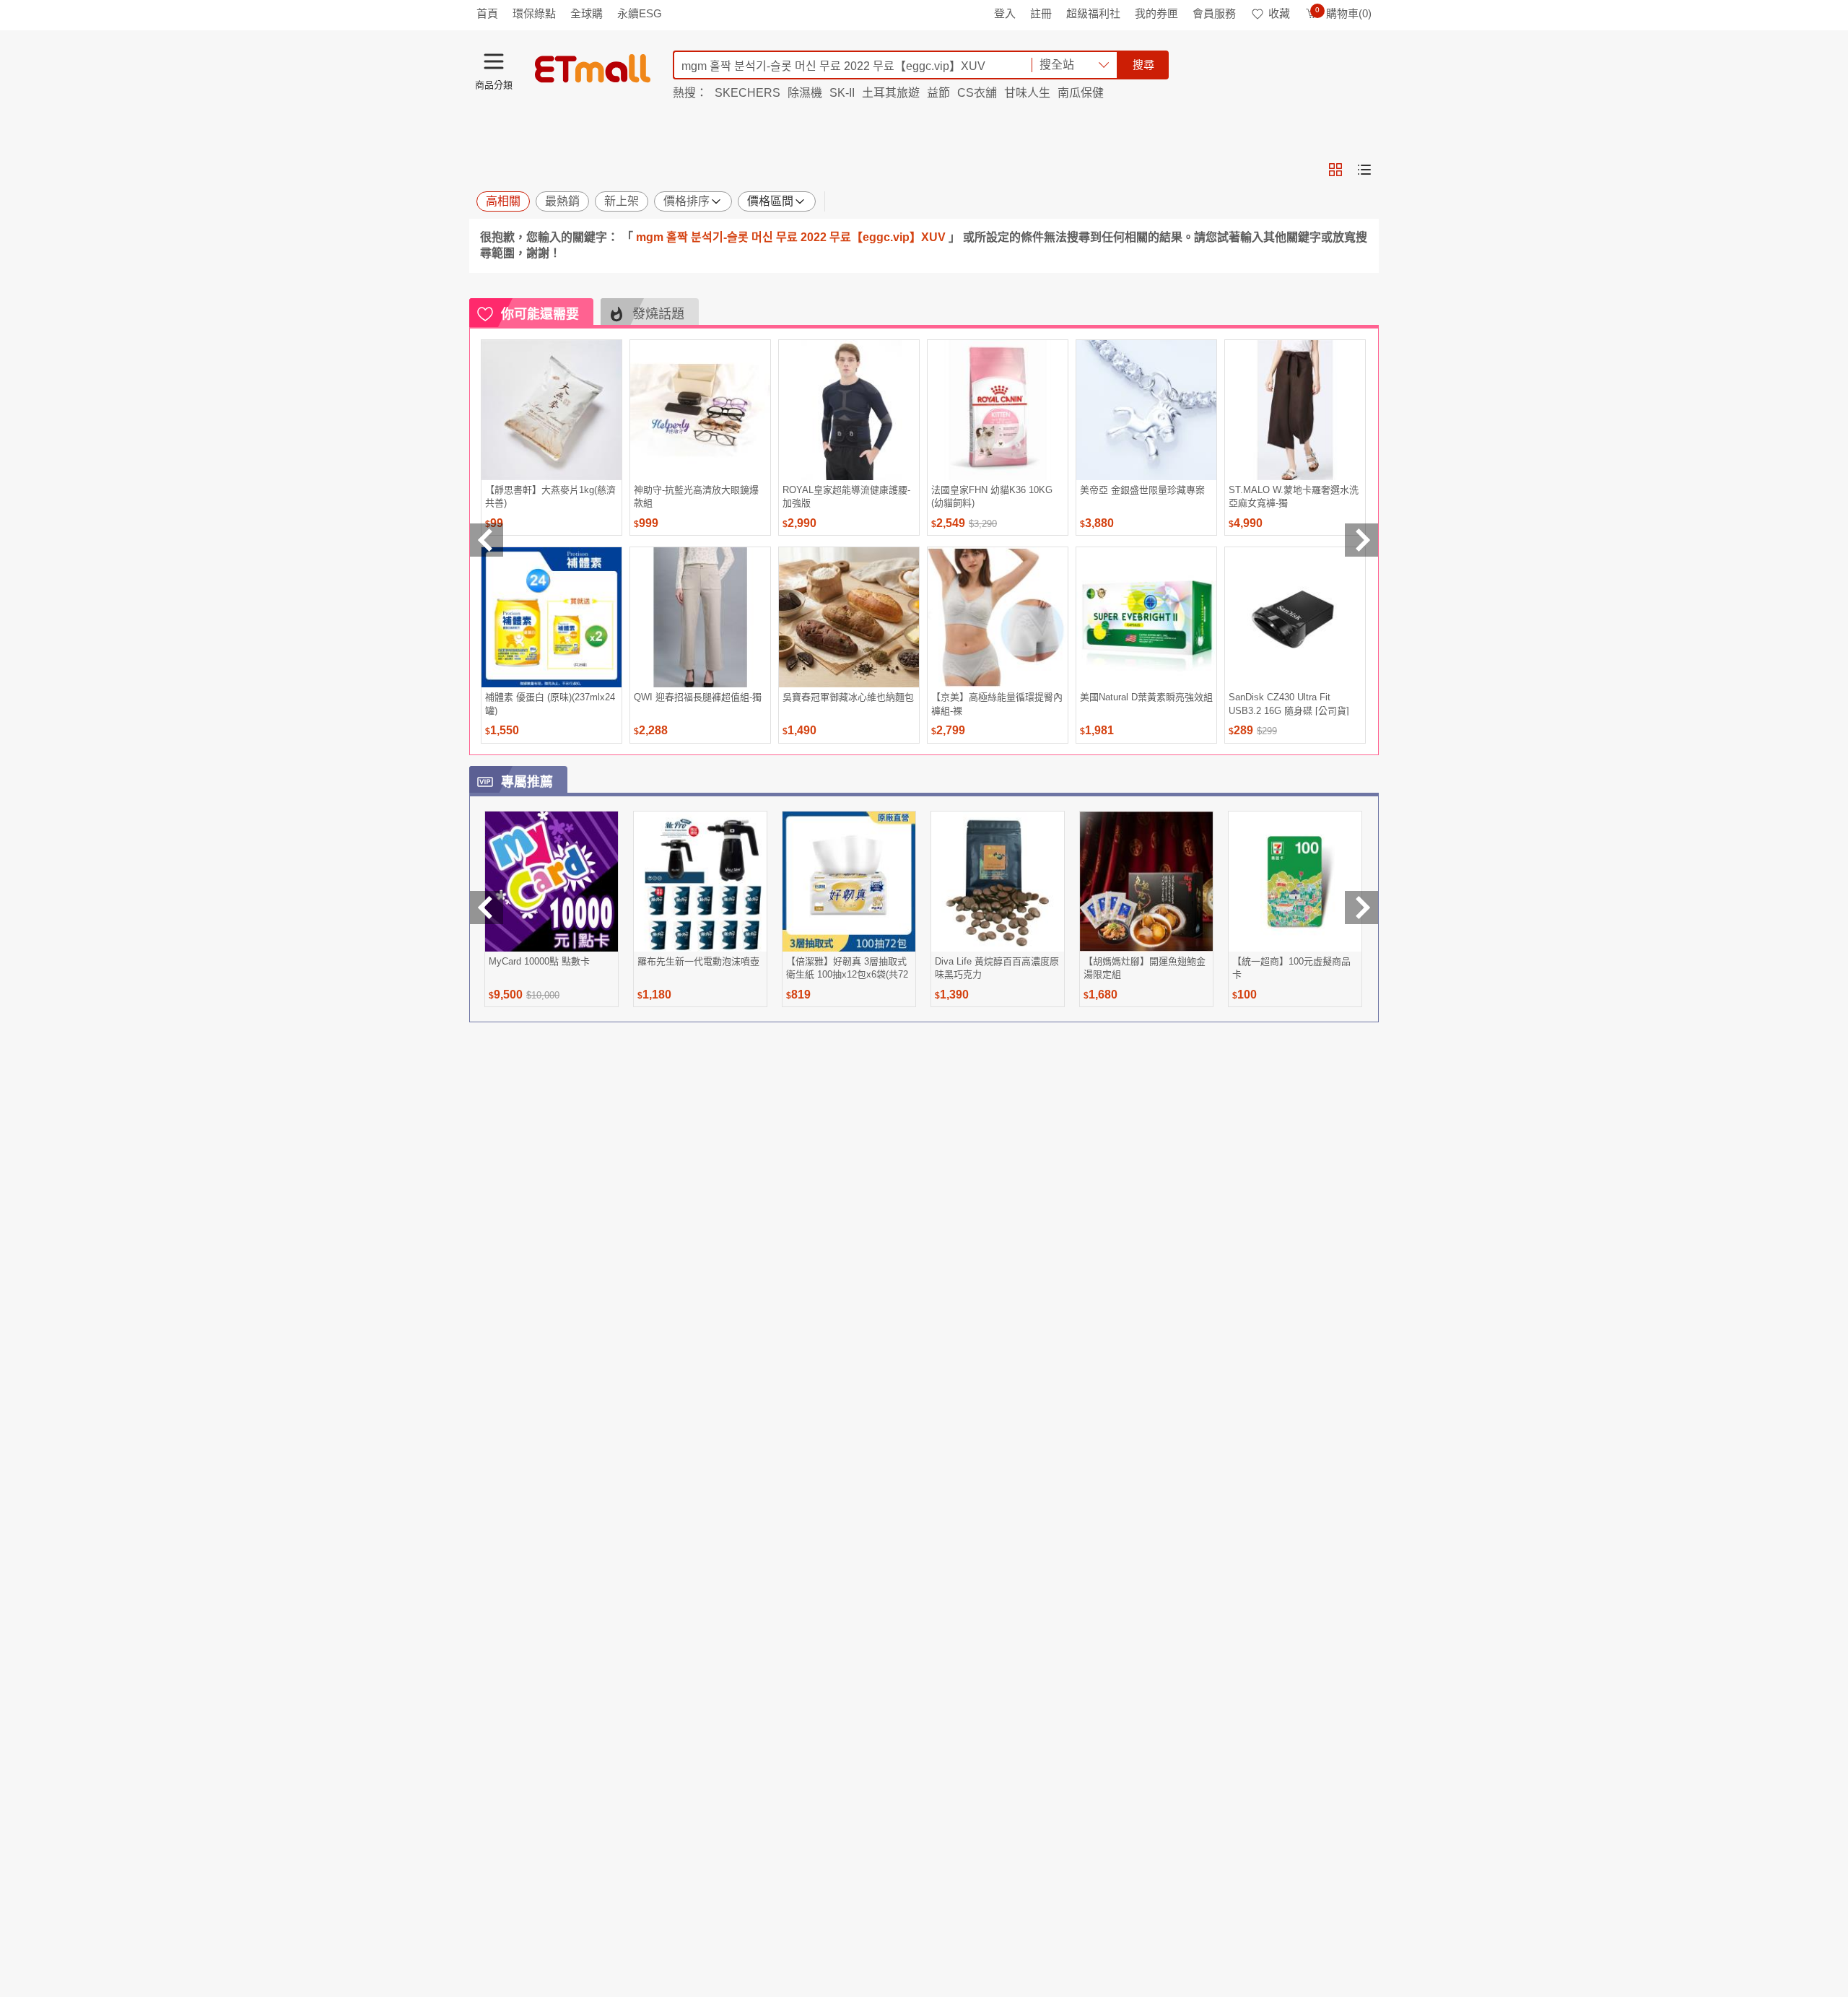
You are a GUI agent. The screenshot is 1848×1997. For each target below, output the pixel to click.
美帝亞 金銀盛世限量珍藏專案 (1142, 490)
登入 (1005, 13)
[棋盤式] (1335, 170)
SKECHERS (748, 93)
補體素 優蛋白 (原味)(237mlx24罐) (550, 704)
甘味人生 (1027, 93)
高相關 (503, 201)
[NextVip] (1361, 908)
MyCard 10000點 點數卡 (539, 961)
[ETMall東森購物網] (593, 69)
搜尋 (1143, 65)
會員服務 (1214, 13)
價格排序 (687, 201)
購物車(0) (1343, 13)
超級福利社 (1093, 13)
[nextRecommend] (1361, 540)
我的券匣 (1156, 13)
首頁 (487, 13)
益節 (938, 93)
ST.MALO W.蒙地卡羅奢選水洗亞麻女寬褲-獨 (1294, 496)
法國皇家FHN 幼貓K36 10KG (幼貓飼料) (992, 496)
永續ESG (640, 13)
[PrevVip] (487, 908)
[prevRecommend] (487, 540)
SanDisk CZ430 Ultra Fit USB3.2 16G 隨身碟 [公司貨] (1289, 704)
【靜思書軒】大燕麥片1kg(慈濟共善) (550, 496)
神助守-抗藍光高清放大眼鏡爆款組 (696, 496)
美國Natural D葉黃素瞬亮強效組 (1146, 697)
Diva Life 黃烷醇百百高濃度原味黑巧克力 (997, 968)
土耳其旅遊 (891, 93)
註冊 (1041, 13)
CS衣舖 (977, 93)
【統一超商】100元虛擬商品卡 (1291, 968)
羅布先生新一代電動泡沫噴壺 (698, 961)
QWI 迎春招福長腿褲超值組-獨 (698, 697)
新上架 (622, 201)
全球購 (587, 13)
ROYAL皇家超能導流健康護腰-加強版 (846, 496)
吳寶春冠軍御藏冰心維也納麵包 (848, 697)
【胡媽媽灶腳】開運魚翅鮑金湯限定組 (1145, 968)
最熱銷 (562, 201)
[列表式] (1364, 170)
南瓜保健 (1081, 93)
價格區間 (770, 201)
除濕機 (805, 93)
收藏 (1279, 13)
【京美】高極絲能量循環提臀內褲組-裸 (997, 704)
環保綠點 (534, 13)
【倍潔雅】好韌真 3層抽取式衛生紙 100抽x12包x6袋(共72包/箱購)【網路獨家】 (847, 968)
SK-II (842, 93)
